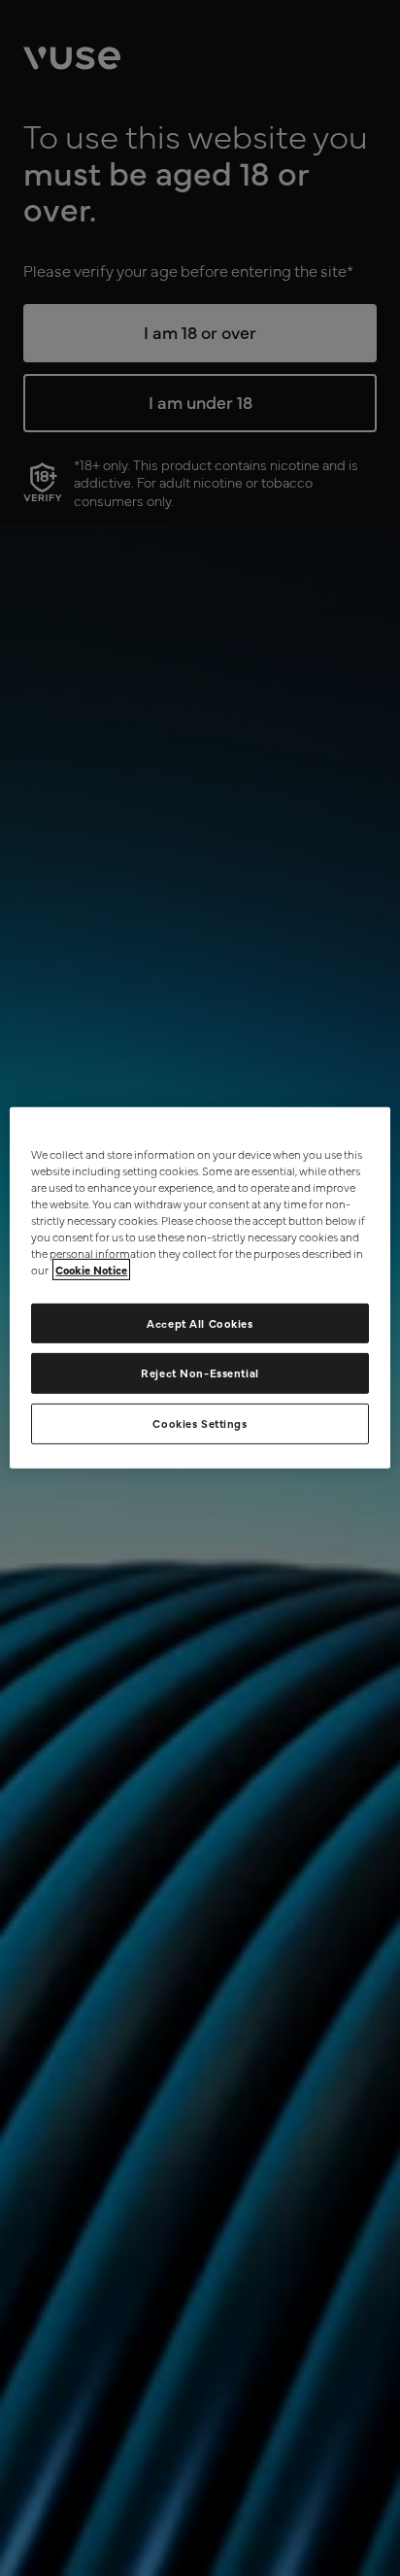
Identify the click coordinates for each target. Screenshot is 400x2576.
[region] (200, 1288)
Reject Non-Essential (200, 1373)
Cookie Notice (91, 1270)
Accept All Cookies (200, 1322)
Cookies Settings (200, 1423)
